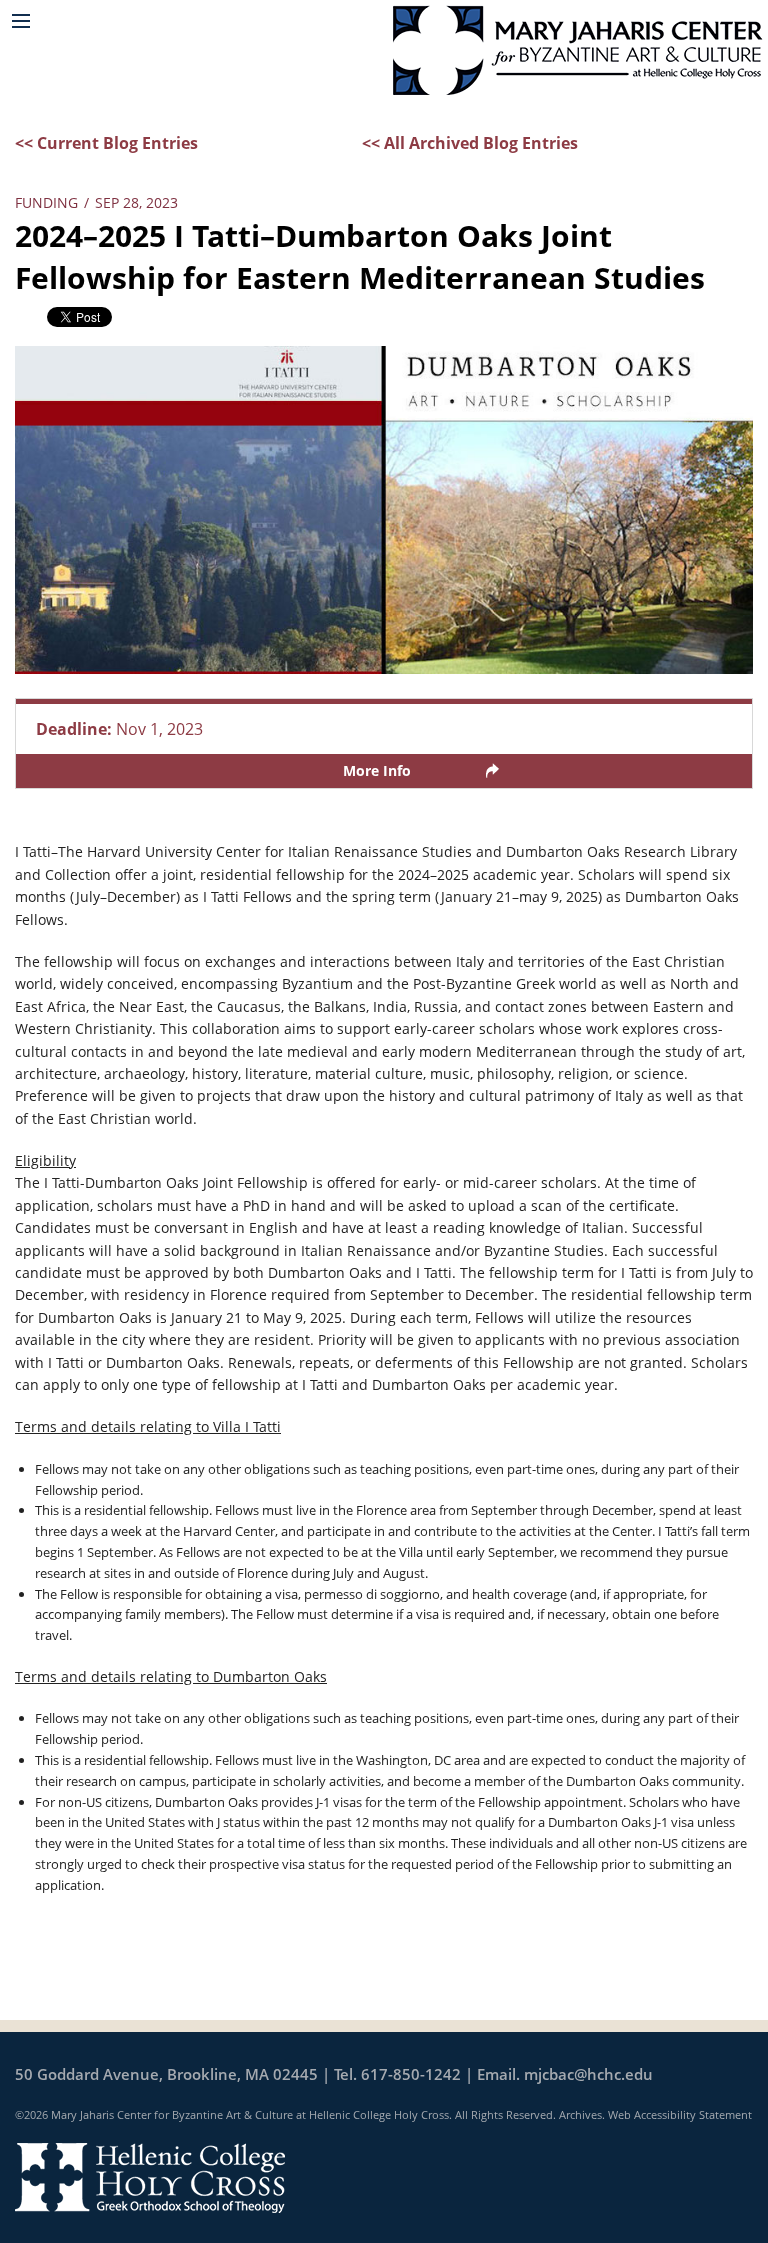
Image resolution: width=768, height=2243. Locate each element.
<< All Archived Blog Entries (470, 143)
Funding (46, 202)
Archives (580, 2114)
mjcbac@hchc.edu (588, 2074)
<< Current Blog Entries (106, 143)
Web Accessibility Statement (680, 2114)
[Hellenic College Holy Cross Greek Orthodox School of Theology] (150, 2176)
